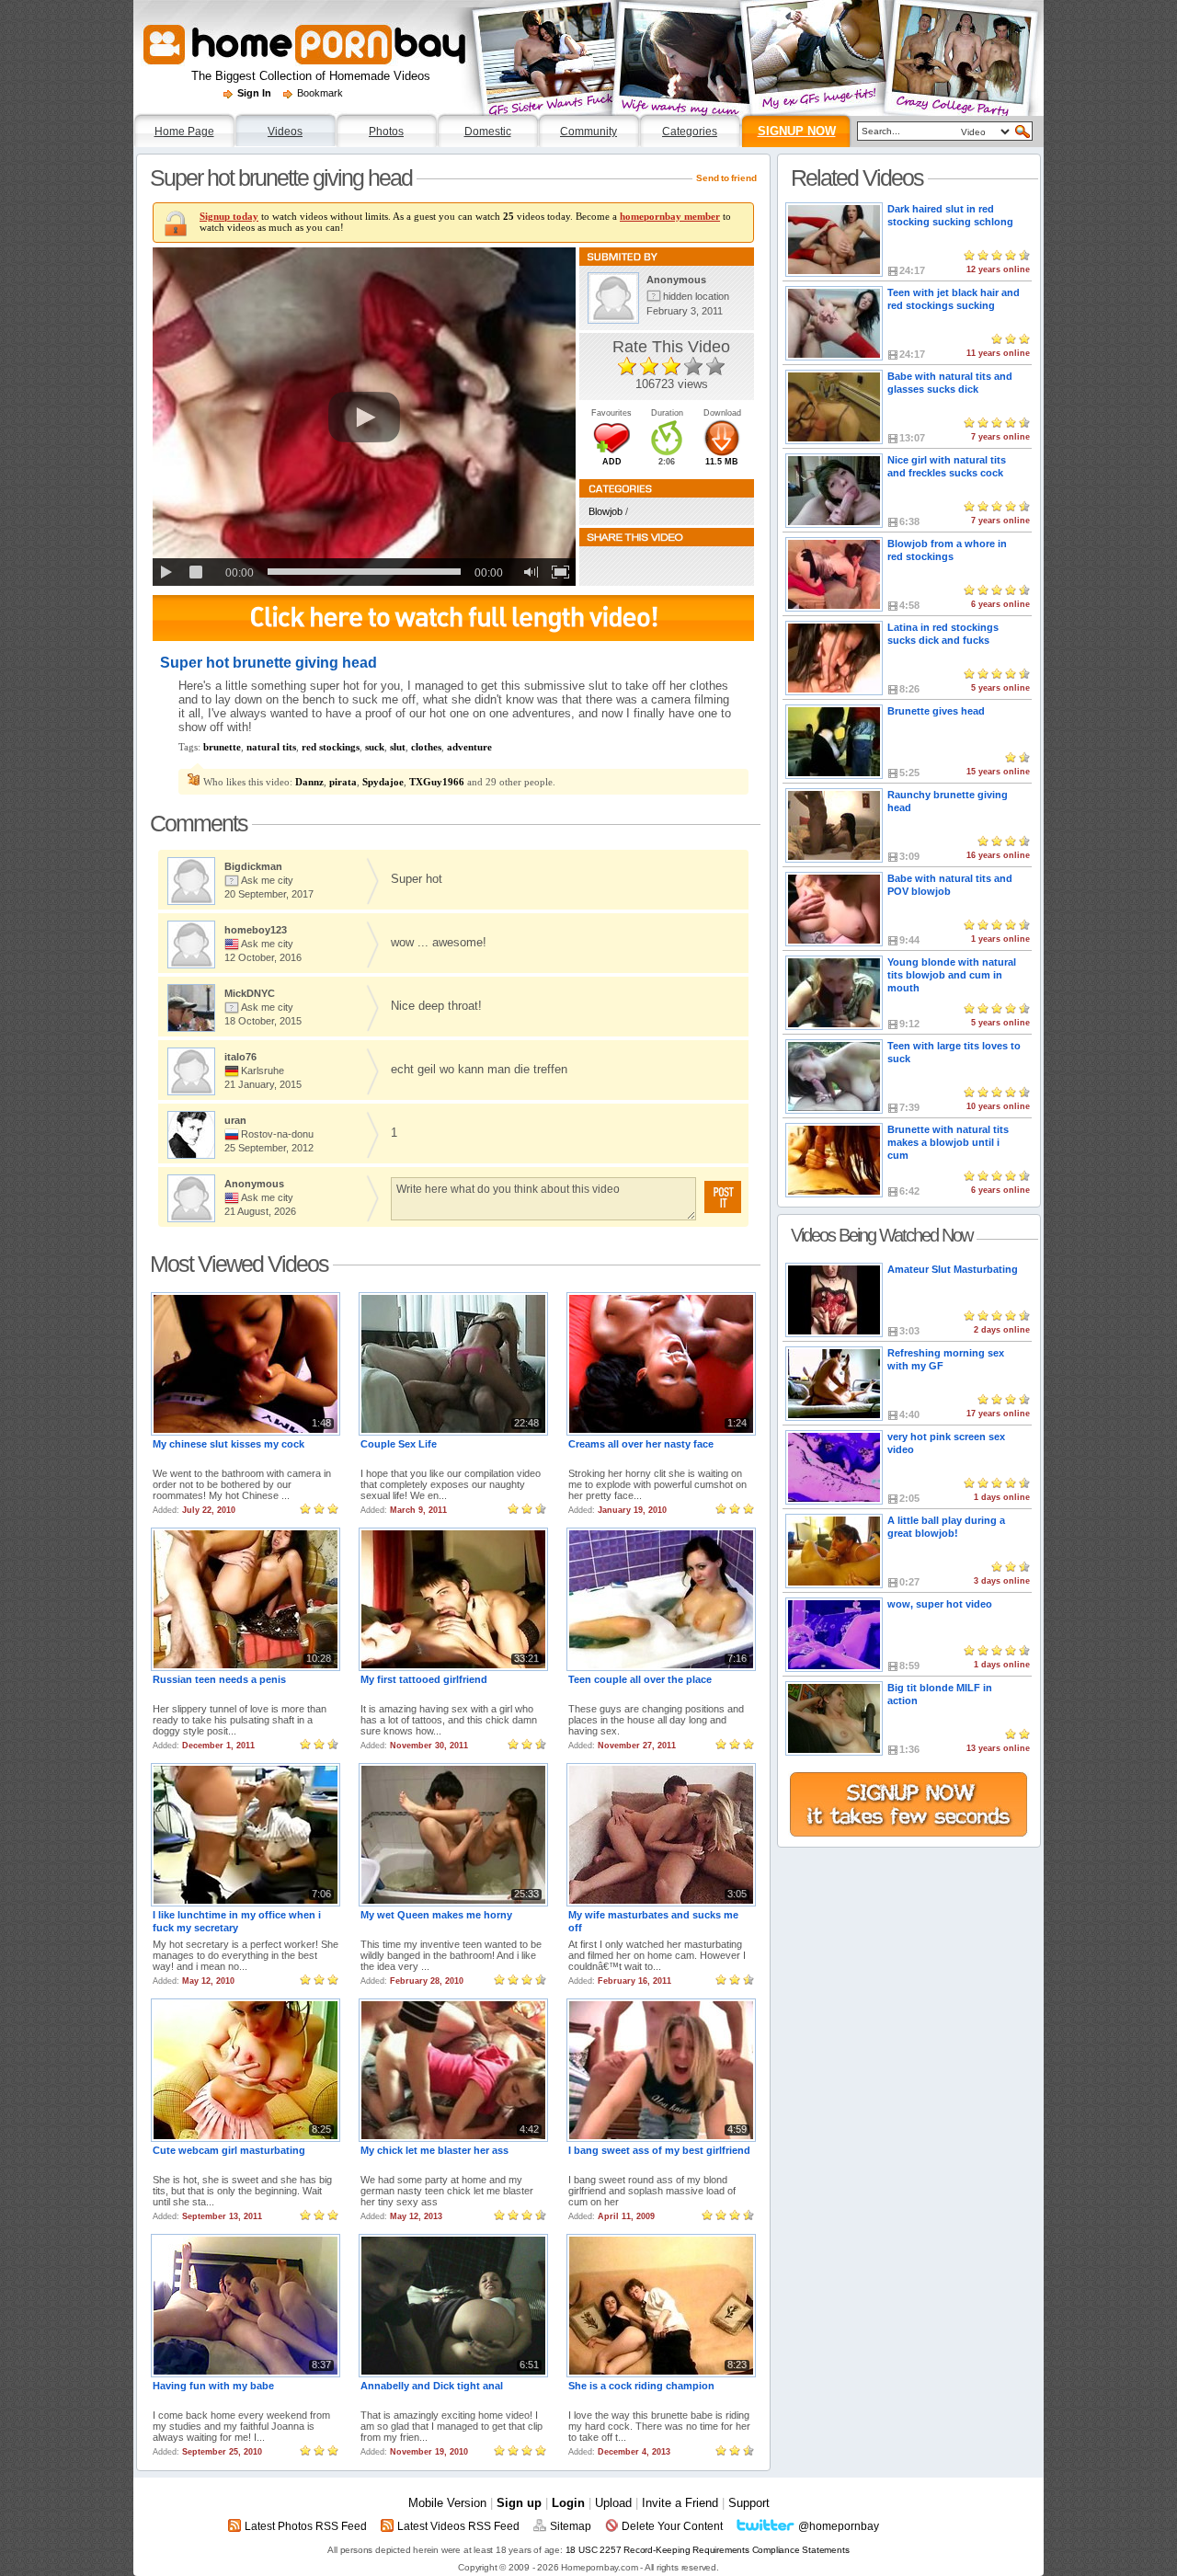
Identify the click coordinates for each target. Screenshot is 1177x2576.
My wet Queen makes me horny (436, 1915)
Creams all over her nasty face (641, 1444)
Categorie (690, 132)
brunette (222, 747)
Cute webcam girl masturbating (229, 2150)
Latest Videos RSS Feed (458, 2526)
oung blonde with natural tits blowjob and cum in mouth (952, 975)
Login (568, 2503)
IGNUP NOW (797, 131)
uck (375, 747)
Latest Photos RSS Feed (306, 2526)
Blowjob (606, 511)
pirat (343, 782)
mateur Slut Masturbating (953, 1269)
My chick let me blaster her (434, 2150)
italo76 (240, 1057)
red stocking (331, 747)
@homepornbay (839, 2526)
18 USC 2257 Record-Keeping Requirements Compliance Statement (708, 2550)
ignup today (229, 216)
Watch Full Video (453, 618)
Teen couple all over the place (640, 1679)
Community (588, 132)
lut (398, 747)
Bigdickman (253, 866)
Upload (613, 2503)
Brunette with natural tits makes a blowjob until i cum (948, 1142)
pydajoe (383, 782)
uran (235, 1120)
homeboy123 (256, 930)
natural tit (271, 747)
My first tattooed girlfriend (424, 1679)
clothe (426, 747)
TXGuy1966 (437, 782)
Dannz (309, 782)
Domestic (488, 132)
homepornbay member (670, 216)
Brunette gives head (936, 711)
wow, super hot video (940, 1604)
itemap (571, 2526)
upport (749, 2503)
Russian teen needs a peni (219, 1679)
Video (285, 132)
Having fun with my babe (213, 2386)
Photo (386, 132)
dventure (469, 747)
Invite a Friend (680, 2503)
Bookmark (320, 93)
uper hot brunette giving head (281, 177)
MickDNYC (250, 993)
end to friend (726, 178)
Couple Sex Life (399, 1444)
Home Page (184, 132)
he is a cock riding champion (641, 2386)
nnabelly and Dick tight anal (432, 2386)
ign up (519, 2503)
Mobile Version (447, 2503)
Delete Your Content (672, 2526)
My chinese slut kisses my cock (229, 1444)
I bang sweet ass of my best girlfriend (659, 2150)
